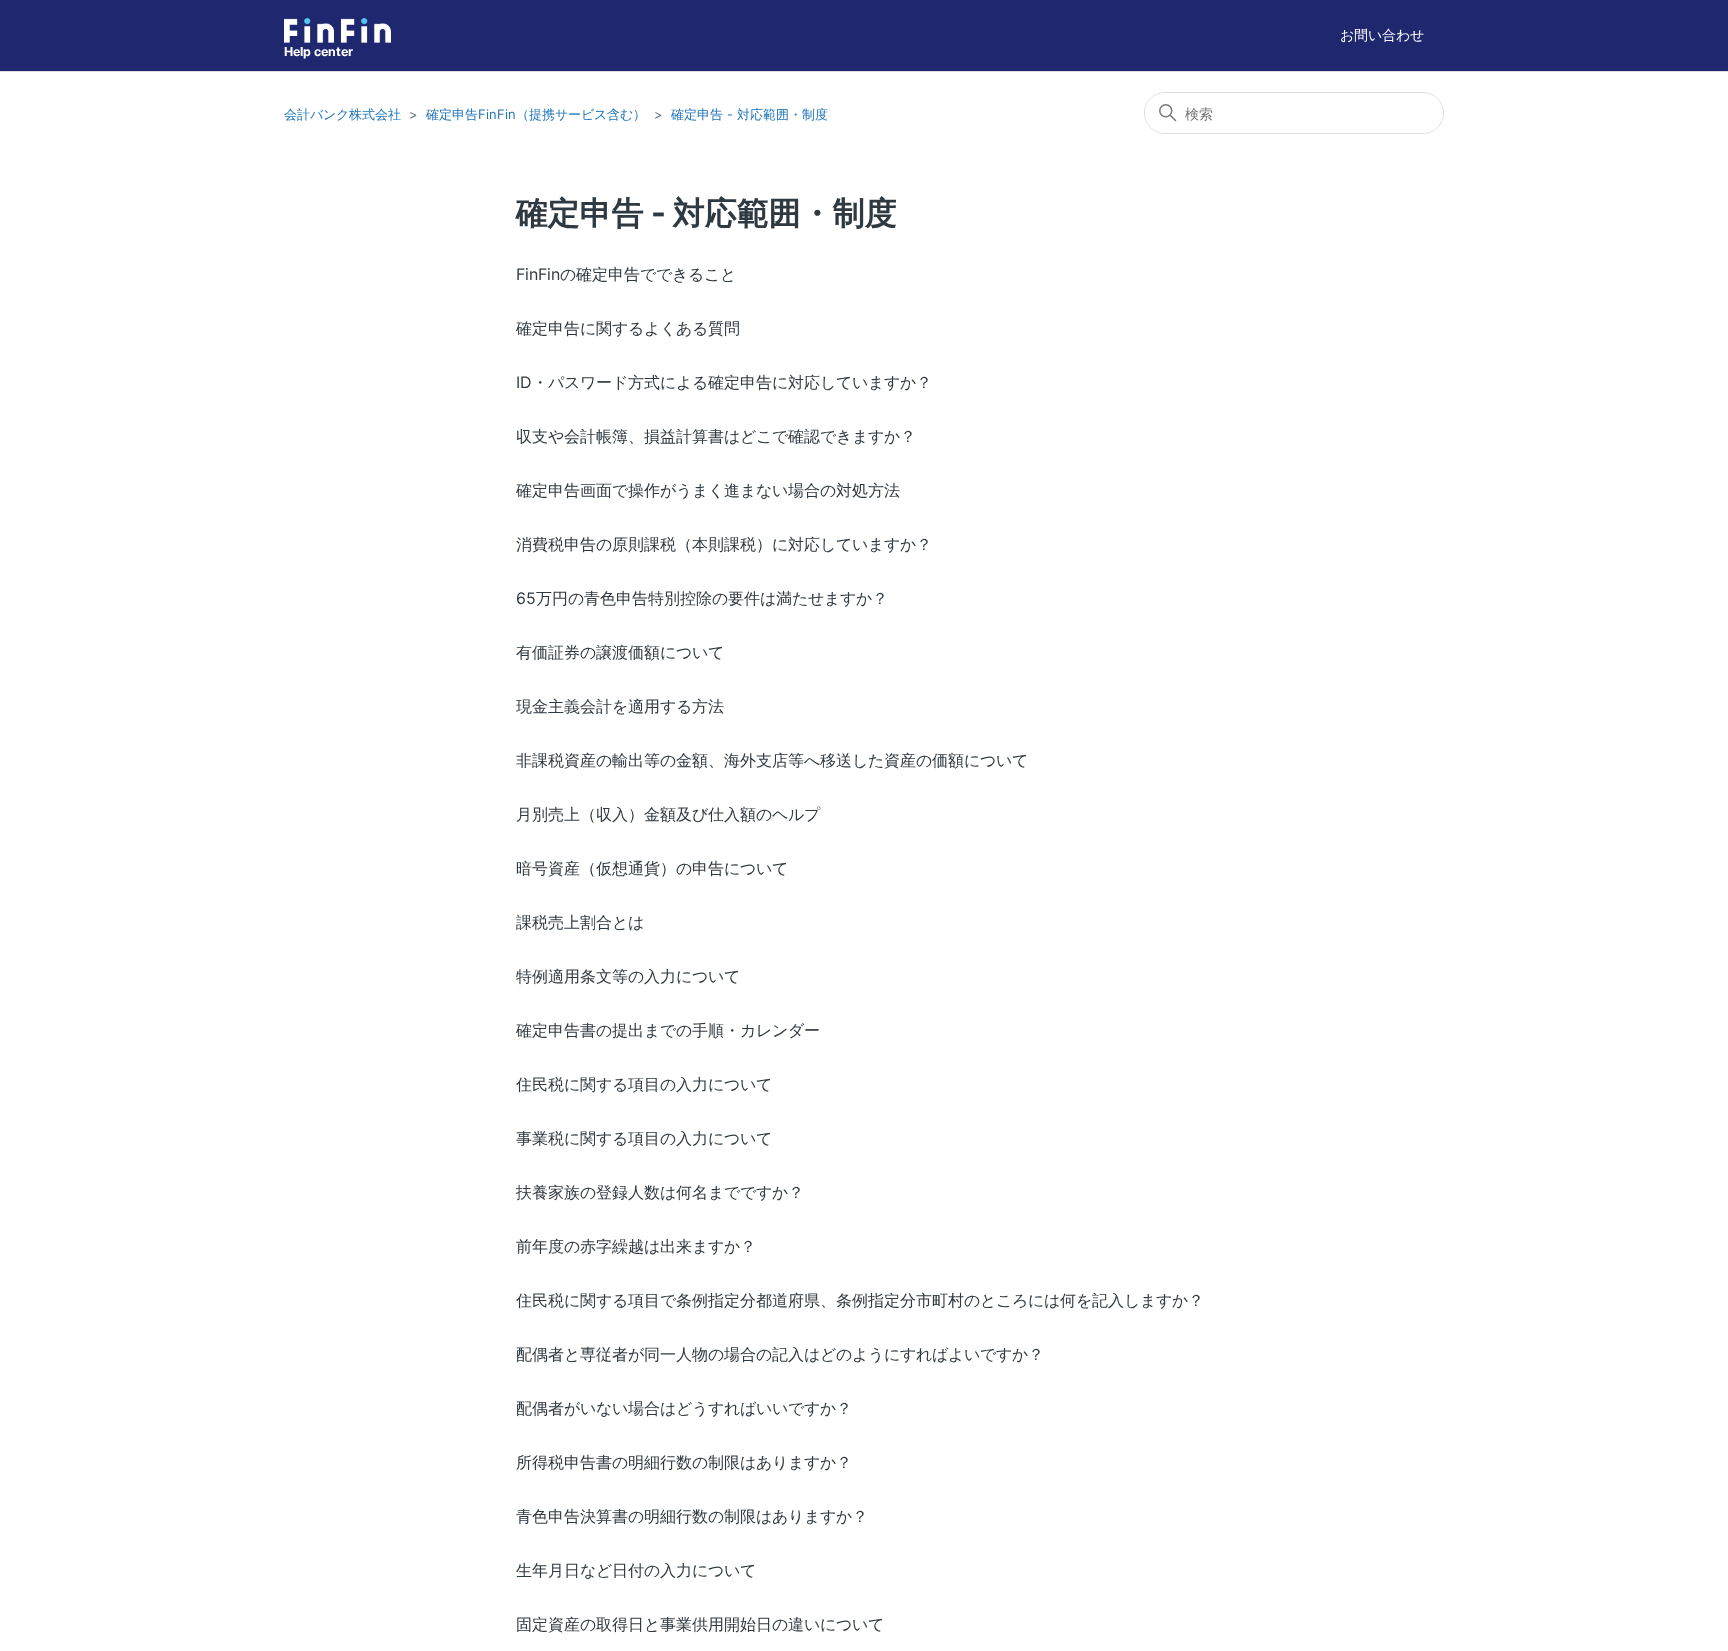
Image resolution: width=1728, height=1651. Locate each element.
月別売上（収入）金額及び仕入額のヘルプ (668, 814)
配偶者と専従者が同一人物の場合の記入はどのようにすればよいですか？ (780, 1354)
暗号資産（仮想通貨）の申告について (652, 868)
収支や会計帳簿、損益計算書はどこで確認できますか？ (716, 436)
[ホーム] (337, 30)
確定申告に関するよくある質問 (628, 328)
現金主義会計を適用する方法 (620, 706)
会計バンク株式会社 (342, 114)
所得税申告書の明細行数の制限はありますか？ (684, 1462)
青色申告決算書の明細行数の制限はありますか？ (692, 1516)
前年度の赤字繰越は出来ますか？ (636, 1246)
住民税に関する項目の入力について (644, 1084)
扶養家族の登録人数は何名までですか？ (660, 1192)
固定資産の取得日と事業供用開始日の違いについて (700, 1624)
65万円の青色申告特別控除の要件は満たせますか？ (702, 598)
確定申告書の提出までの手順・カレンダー (668, 1030)
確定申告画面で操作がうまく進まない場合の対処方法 (708, 490)
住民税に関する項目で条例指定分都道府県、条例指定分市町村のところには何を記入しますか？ (860, 1300)
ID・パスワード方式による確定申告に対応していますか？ (724, 382)
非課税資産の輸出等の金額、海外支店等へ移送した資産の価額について (772, 760)
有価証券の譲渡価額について (620, 652)
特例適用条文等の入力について (628, 976)
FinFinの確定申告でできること (626, 274)
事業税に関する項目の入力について (644, 1138)
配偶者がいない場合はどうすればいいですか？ (684, 1408)
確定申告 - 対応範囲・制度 (749, 114)
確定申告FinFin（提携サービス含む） (536, 114)
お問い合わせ (1382, 34)
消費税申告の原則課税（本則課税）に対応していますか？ (724, 544)
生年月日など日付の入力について (636, 1570)
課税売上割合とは (580, 922)
